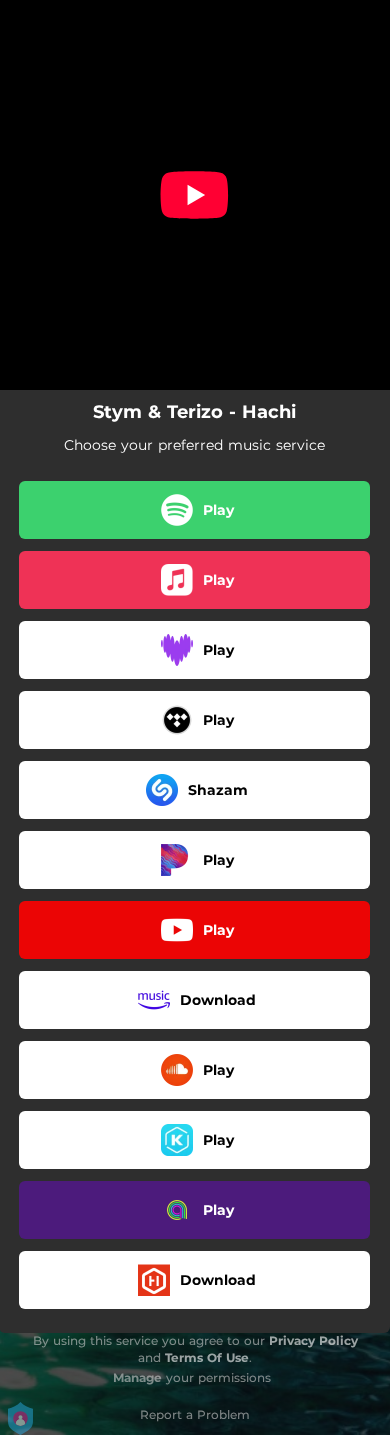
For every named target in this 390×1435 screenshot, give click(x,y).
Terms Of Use (207, 1357)
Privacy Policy (313, 1340)
